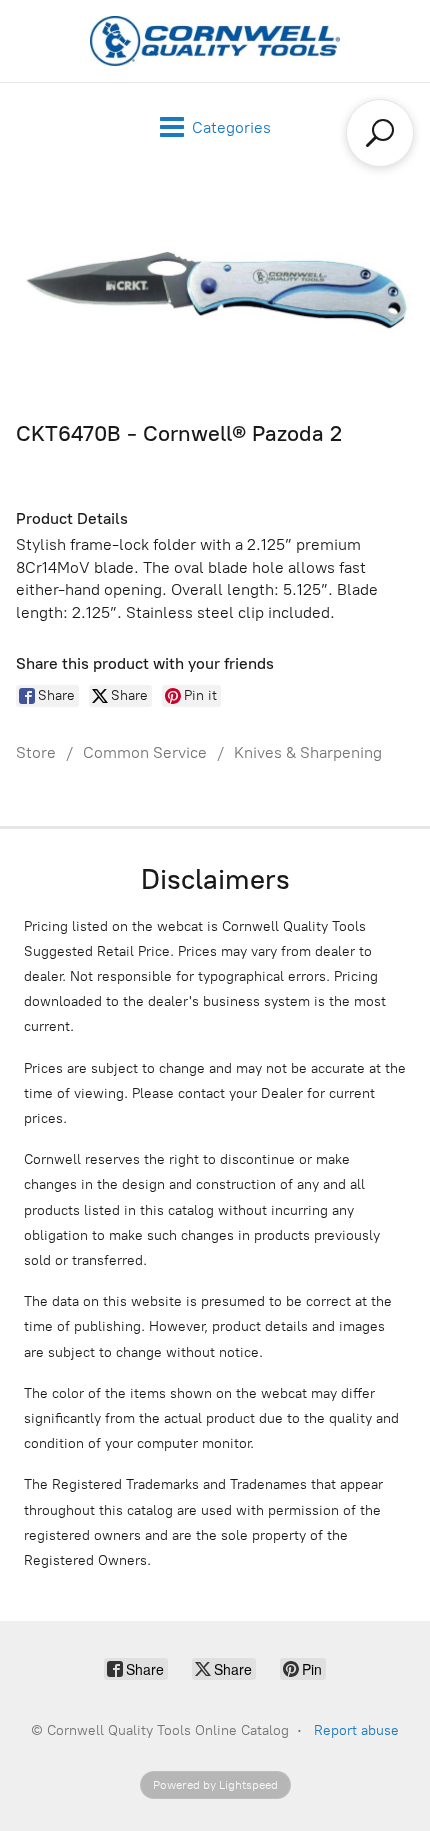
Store (36, 752)
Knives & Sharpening (308, 752)
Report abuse (356, 1730)
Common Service (145, 752)
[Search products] (380, 133)
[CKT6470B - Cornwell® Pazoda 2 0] (215, 290)
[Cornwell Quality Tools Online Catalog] (215, 41)
